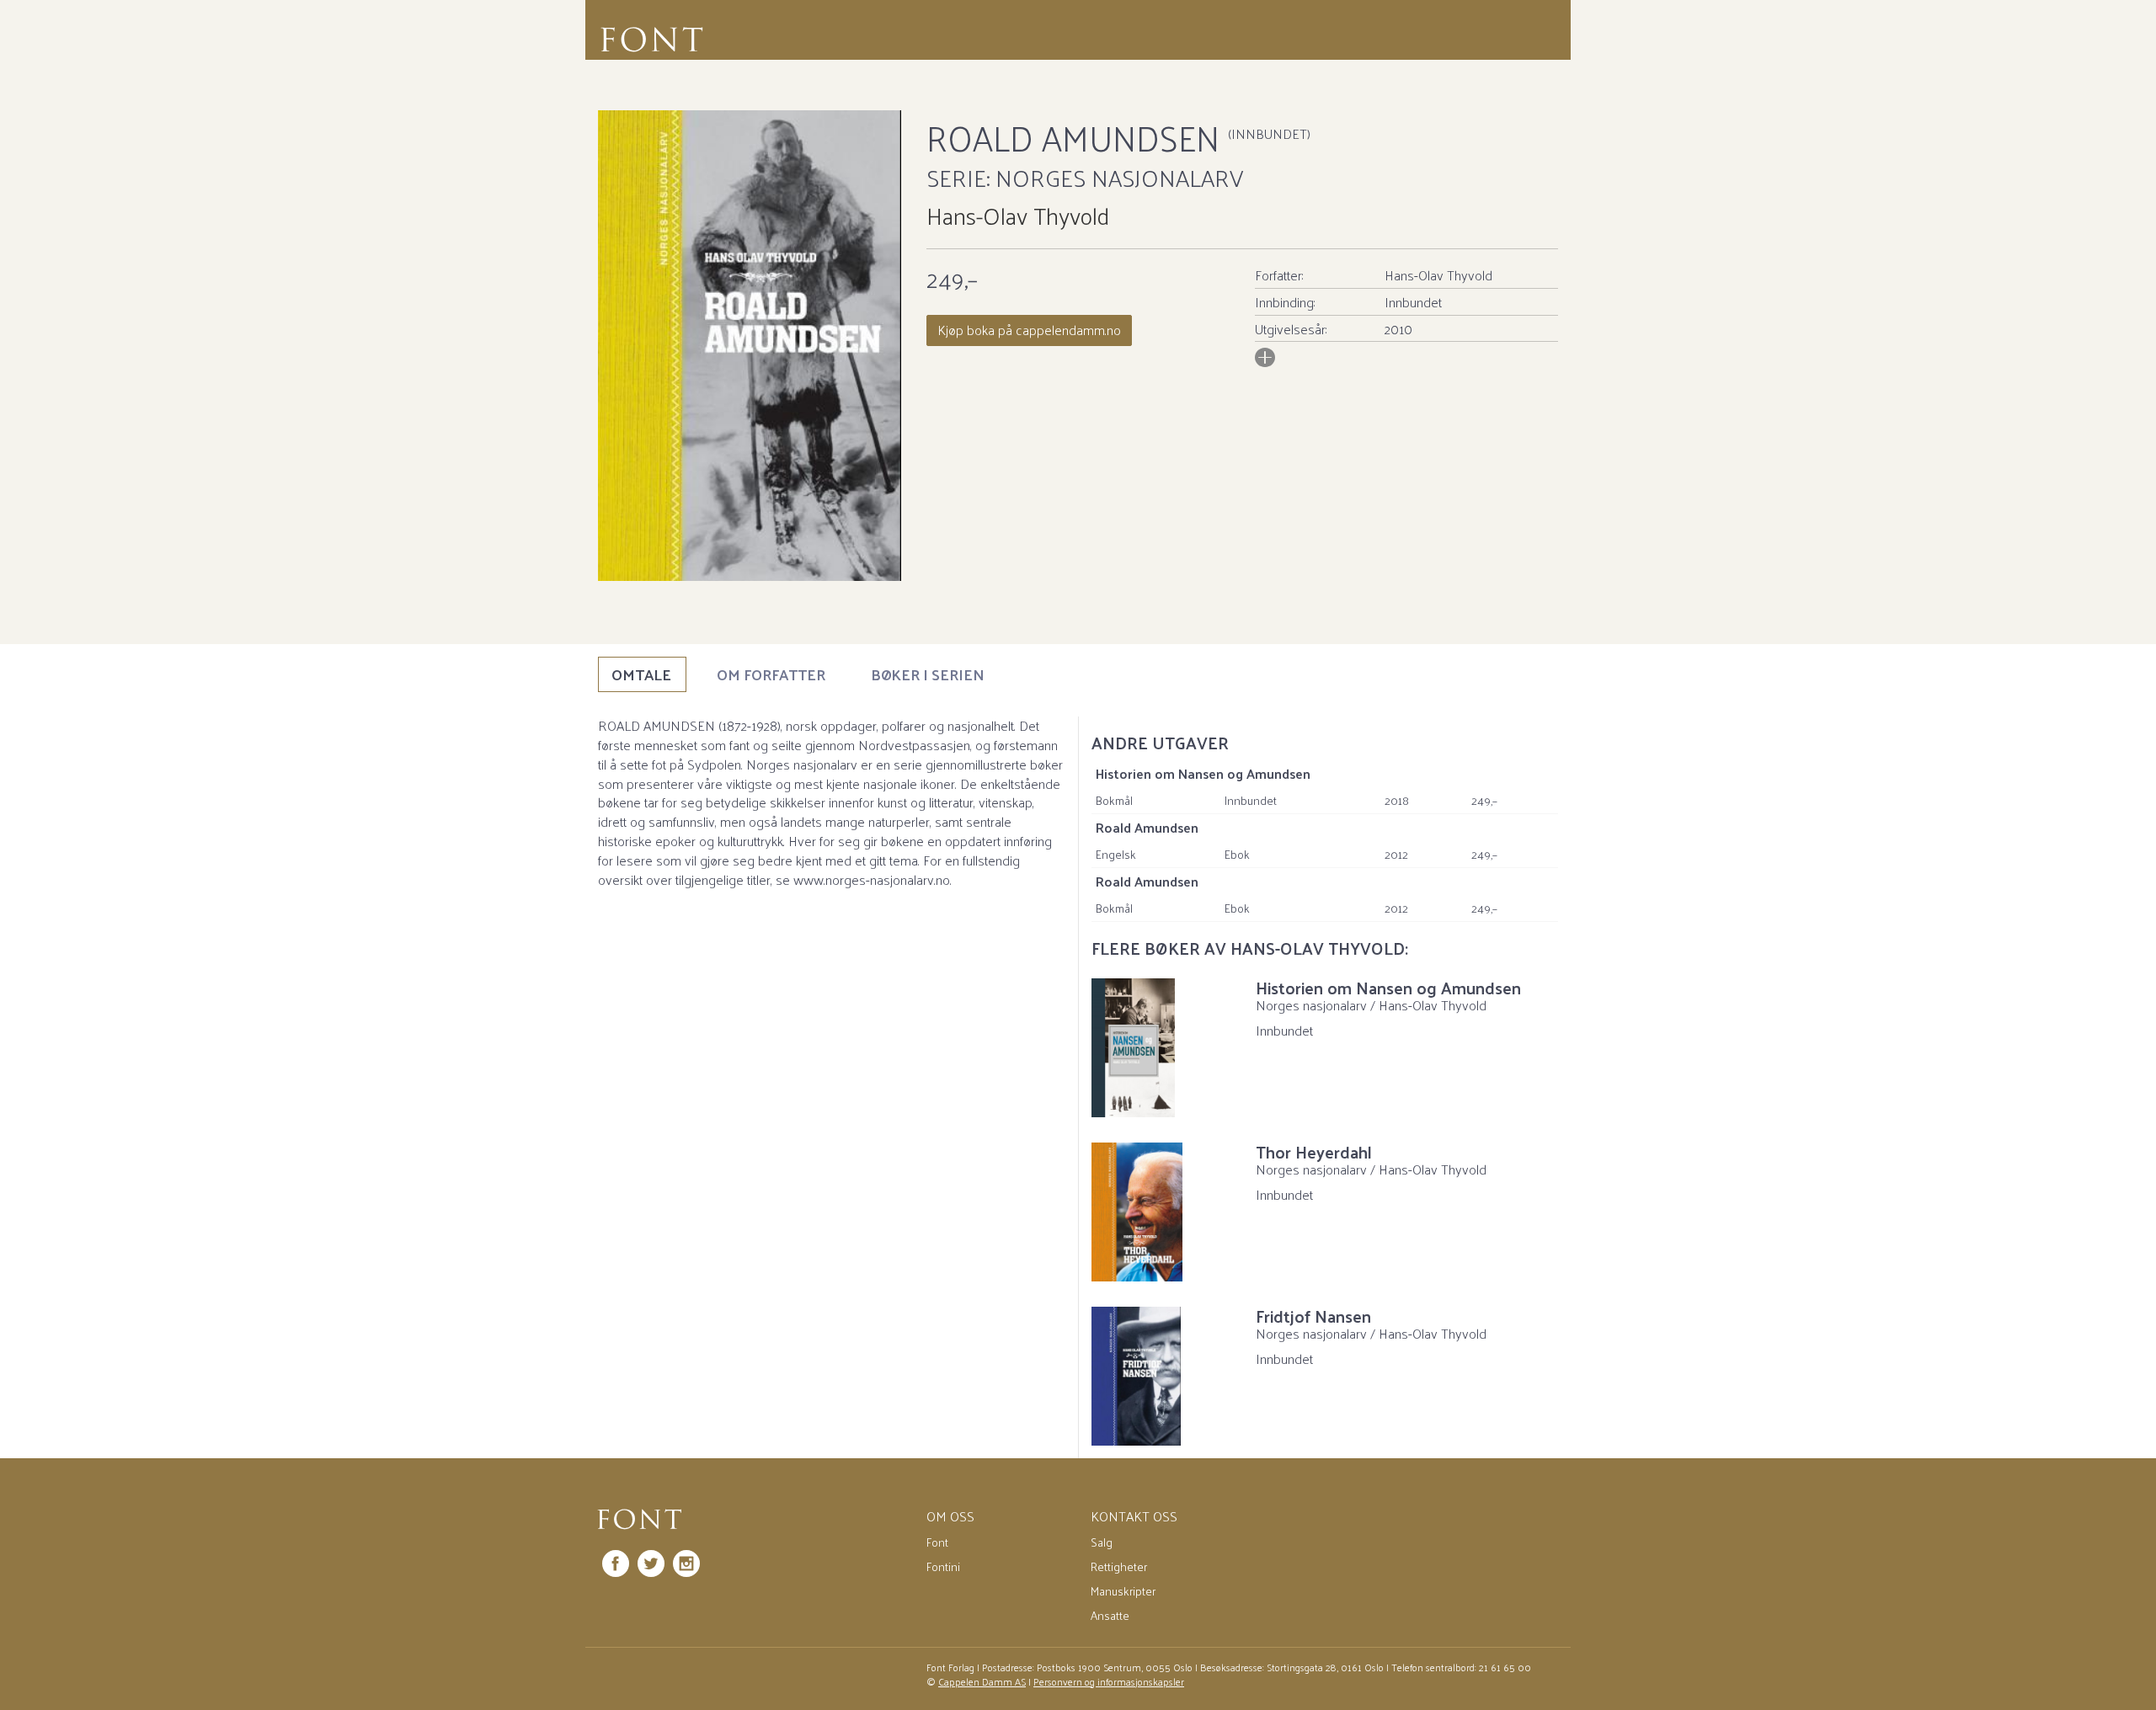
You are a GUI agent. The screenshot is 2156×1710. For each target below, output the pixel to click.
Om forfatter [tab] (771, 674)
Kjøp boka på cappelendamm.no (1029, 330)
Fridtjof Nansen (1313, 1316)
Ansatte (1110, 1615)
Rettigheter (1119, 1566)
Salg (1102, 1542)
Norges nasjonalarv (1119, 177)
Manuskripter (1123, 1591)
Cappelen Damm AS (982, 1681)
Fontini (943, 1566)
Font (937, 1542)
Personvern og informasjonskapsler (1109, 1681)
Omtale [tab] (641, 674)
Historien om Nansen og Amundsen (1203, 773)
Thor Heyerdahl (1314, 1152)
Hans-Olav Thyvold (1018, 215)
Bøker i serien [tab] (928, 674)
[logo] (640, 1520)
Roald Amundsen (1147, 827)
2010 (1398, 329)
